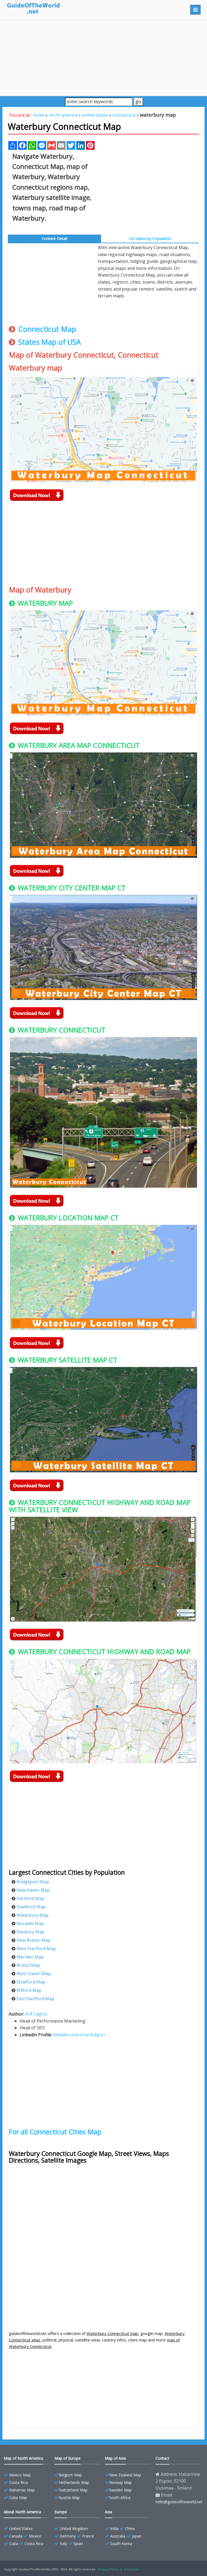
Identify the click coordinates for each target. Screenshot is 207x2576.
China (130, 2528)
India (114, 2528)
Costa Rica (18, 2482)
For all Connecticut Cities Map (55, 2132)
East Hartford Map (35, 1999)
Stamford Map (31, 1907)
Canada (16, 2536)
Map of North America (23, 2458)
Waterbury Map (32, 1915)
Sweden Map (120, 2490)
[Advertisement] (103, 58)
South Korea (121, 2544)
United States (21, 2528)
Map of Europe (68, 2458)
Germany (68, 2536)
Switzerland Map (73, 2490)
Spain (78, 2544)
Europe (61, 2512)
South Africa (120, 2497)
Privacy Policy (108, 2569)
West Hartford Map (36, 1948)
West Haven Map (34, 1974)
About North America (22, 2512)
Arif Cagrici (36, 2014)
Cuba (14, 2544)
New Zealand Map (125, 2475)
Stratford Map (31, 1982)
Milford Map (29, 1990)
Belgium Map (70, 2475)
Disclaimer (132, 2569)
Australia (118, 2536)
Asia (108, 2512)
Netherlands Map (74, 2482)
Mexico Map (20, 2475)
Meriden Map (30, 1957)
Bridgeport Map (33, 1882)
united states (95, 115)
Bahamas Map (22, 2490)
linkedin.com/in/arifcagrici (79, 2035)
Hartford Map (30, 1898)
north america (63, 115)
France (88, 2536)
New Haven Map (33, 1890)
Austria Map (69, 2497)
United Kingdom (74, 2528)
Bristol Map (28, 1965)
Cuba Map (18, 2497)
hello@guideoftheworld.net (179, 2502)
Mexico (35, 2536)
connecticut (124, 115)
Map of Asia (115, 2458)
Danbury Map (30, 1932)
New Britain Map (34, 1940)
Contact (162, 2458)
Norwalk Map (30, 1923)
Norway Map (120, 2482)
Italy (63, 2544)
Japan (137, 2536)
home (39, 115)
